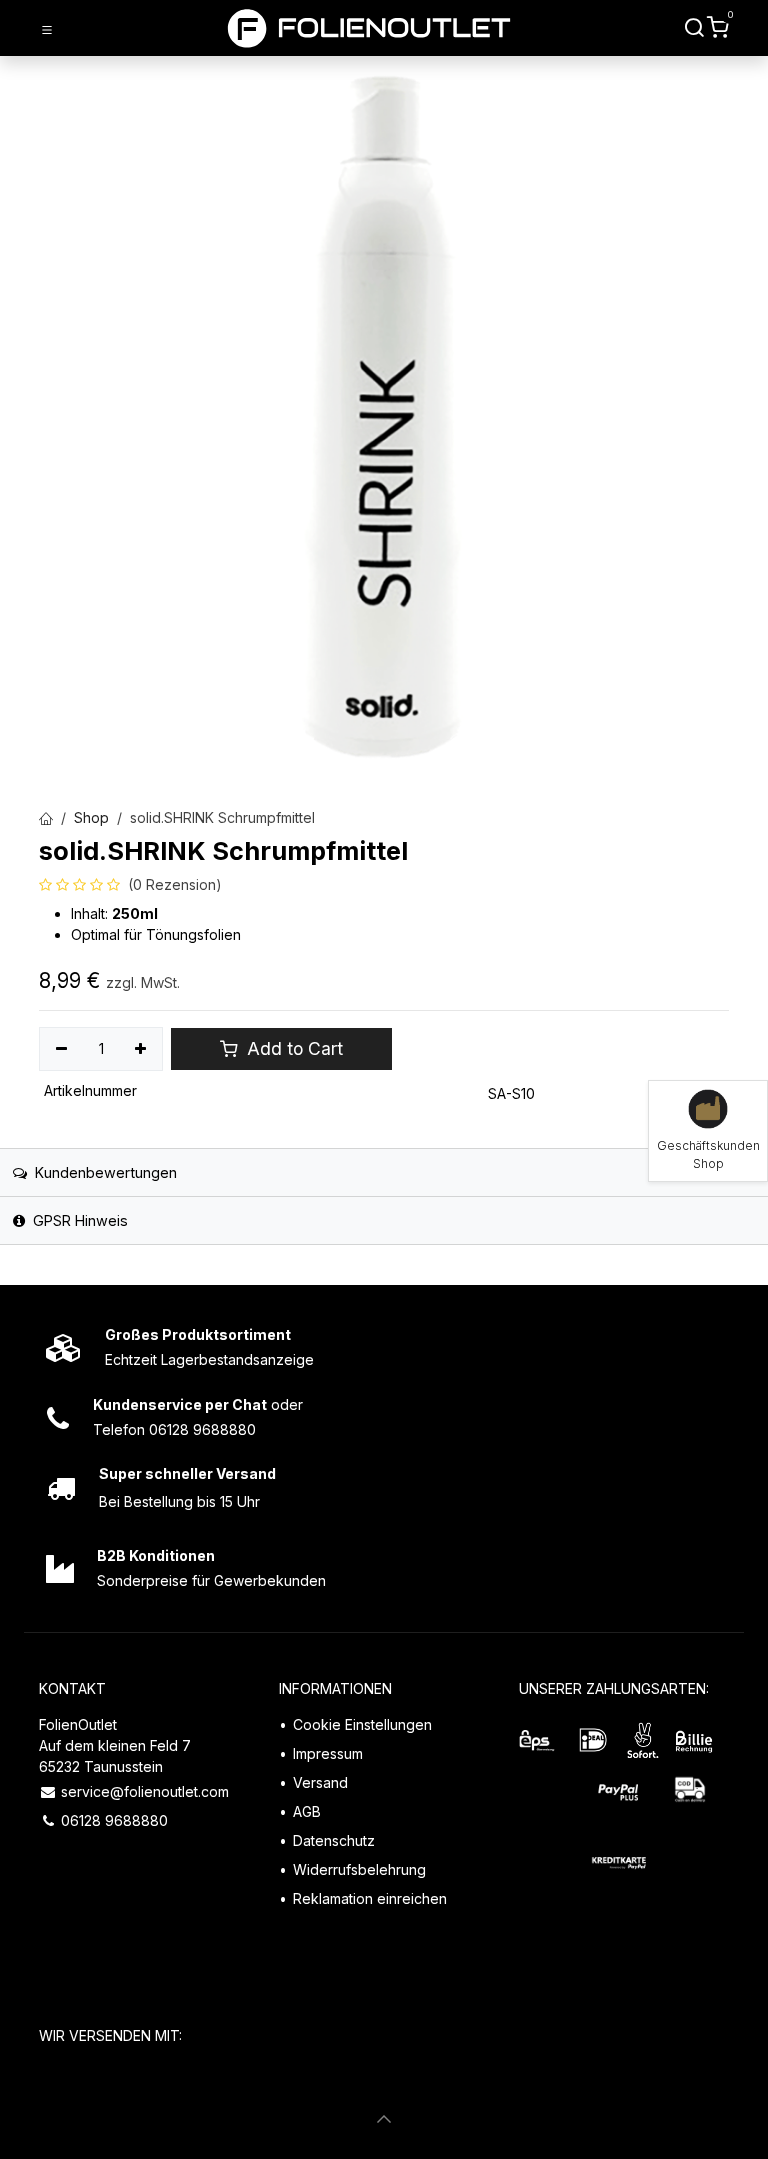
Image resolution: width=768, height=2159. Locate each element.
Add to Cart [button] (292, 1048)
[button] (384, 2119)
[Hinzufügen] (141, 1049)
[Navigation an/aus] (47, 29)
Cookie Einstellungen (362, 1724)
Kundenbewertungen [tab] (104, 1172)
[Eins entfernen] (61, 1049)
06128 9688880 (114, 1820)
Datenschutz (334, 1840)
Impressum (328, 1753)
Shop (91, 817)
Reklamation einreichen (370, 1898)
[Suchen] (695, 28)
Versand (320, 1782)
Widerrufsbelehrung (359, 1869)
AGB (307, 1811)
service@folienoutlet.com (145, 1791)
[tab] (384, 1220)
